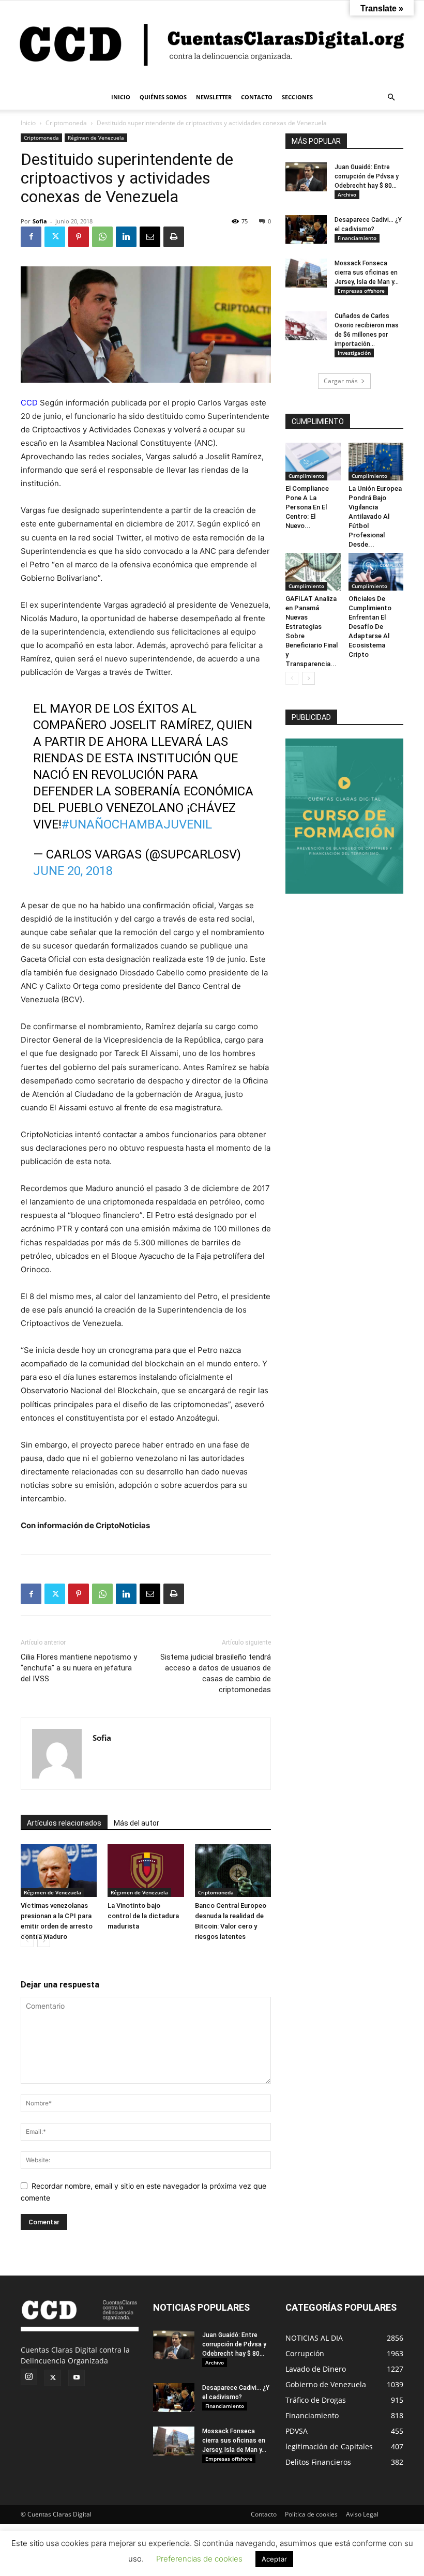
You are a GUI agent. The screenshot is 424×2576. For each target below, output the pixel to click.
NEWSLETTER (214, 97)
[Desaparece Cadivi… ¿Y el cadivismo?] (306, 230)
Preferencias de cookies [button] (199, 2559)
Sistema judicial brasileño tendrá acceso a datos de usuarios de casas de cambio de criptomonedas (216, 1673)
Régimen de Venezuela (96, 138)
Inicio (28, 123)
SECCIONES (297, 97)
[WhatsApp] (102, 237)
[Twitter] (55, 237)
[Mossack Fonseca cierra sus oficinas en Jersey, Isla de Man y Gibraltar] (306, 273)
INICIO (121, 97)
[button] (391, 97)
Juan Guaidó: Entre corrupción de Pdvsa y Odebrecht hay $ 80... (367, 176)
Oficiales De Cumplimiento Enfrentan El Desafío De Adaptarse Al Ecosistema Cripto (370, 627)
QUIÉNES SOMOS (163, 97)
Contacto (264, 2514)
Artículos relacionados (64, 1823)
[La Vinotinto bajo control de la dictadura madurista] (146, 1870)
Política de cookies (311, 2514)
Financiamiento (357, 238)
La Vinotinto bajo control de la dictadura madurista (143, 1916)
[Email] (150, 237)
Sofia (40, 221)
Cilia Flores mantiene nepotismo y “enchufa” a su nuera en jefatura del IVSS (79, 1668)
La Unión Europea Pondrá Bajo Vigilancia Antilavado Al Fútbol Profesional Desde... (375, 516)
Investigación (354, 353)
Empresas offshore (361, 291)
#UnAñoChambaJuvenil (137, 824)
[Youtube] (77, 2378)
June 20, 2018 (73, 871)
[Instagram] (29, 2377)
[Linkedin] (126, 237)
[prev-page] (27, 1941)
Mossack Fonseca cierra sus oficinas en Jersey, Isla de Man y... (367, 273)
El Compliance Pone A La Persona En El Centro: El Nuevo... (307, 507)
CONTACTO (257, 97)
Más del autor (137, 1823)
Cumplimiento (306, 476)
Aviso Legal (362, 2514)
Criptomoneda (66, 123)
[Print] (174, 237)
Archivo (347, 194)
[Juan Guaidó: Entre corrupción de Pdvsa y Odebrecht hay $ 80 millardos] (306, 177)
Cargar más (341, 381)
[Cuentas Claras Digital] (212, 43)
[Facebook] (31, 237)
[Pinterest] (79, 237)
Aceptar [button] (274, 2559)
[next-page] (44, 1941)
